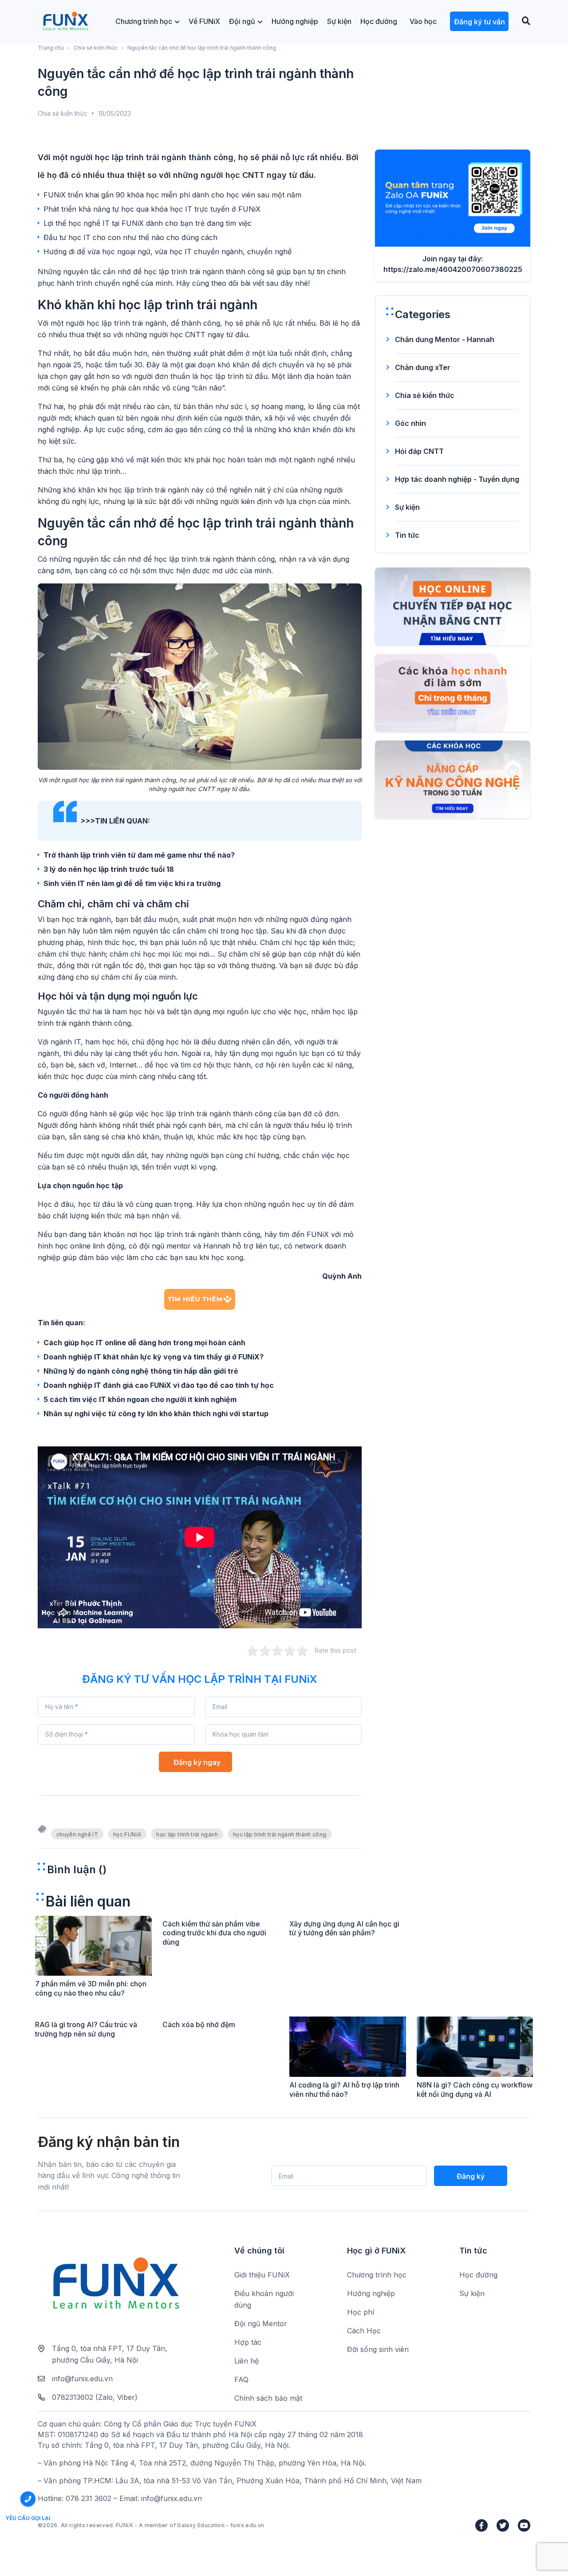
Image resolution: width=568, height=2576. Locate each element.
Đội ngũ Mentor (261, 2324)
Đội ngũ (242, 21)
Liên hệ (247, 2361)
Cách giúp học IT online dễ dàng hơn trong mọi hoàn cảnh (144, 1343)
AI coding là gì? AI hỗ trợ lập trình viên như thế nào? (344, 2090)
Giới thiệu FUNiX (262, 2275)
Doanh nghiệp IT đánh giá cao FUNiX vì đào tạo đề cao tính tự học (159, 1385)
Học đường (379, 21)
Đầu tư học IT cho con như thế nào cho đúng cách (130, 237)
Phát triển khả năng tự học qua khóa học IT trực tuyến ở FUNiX (152, 209)
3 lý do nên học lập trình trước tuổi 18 (109, 869)
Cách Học (364, 2331)
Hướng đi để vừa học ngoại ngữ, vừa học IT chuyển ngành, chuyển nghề (168, 252)
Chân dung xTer (423, 367)
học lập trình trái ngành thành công (280, 1834)
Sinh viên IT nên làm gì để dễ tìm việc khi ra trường (132, 883)
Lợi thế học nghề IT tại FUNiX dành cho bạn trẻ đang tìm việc (148, 223)
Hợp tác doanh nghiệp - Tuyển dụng (457, 479)
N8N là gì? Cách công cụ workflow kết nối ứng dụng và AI (475, 2090)
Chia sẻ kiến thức (96, 48)
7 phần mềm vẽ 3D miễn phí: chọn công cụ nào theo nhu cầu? (91, 1988)
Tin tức (407, 535)
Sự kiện (339, 21)
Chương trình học (144, 21)
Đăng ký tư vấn (479, 22)
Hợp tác (248, 2342)
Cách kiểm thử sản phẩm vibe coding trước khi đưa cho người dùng (214, 1933)
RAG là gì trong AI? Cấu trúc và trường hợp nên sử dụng (86, 2029)
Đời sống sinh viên (378, 2349)
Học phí (361, 2312)
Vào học (423, 21)
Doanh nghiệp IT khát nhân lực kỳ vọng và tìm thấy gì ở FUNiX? (154, 1357)
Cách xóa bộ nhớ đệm (199, 2025)
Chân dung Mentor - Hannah (445, 339)
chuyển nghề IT (77, 1834)
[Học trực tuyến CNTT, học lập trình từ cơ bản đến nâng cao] (65, 22)
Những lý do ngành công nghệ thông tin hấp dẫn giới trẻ (141, 1371)
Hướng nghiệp (295, 21)
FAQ (241, 2379)
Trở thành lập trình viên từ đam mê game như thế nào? (139, 855)
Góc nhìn (410, 423)
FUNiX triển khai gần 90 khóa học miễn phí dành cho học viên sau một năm (172, 195)
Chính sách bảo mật (268, 2398)
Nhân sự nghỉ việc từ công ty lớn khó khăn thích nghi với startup (156, 1414)
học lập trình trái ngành (187, 1834)
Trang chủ (51, 48)
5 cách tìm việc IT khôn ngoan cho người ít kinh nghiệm (140, 1399)
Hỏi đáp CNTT (419, 451)
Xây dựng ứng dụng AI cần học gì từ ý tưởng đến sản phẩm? (344, 1928)
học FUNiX (127, 1834)
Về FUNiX (204, 21)
